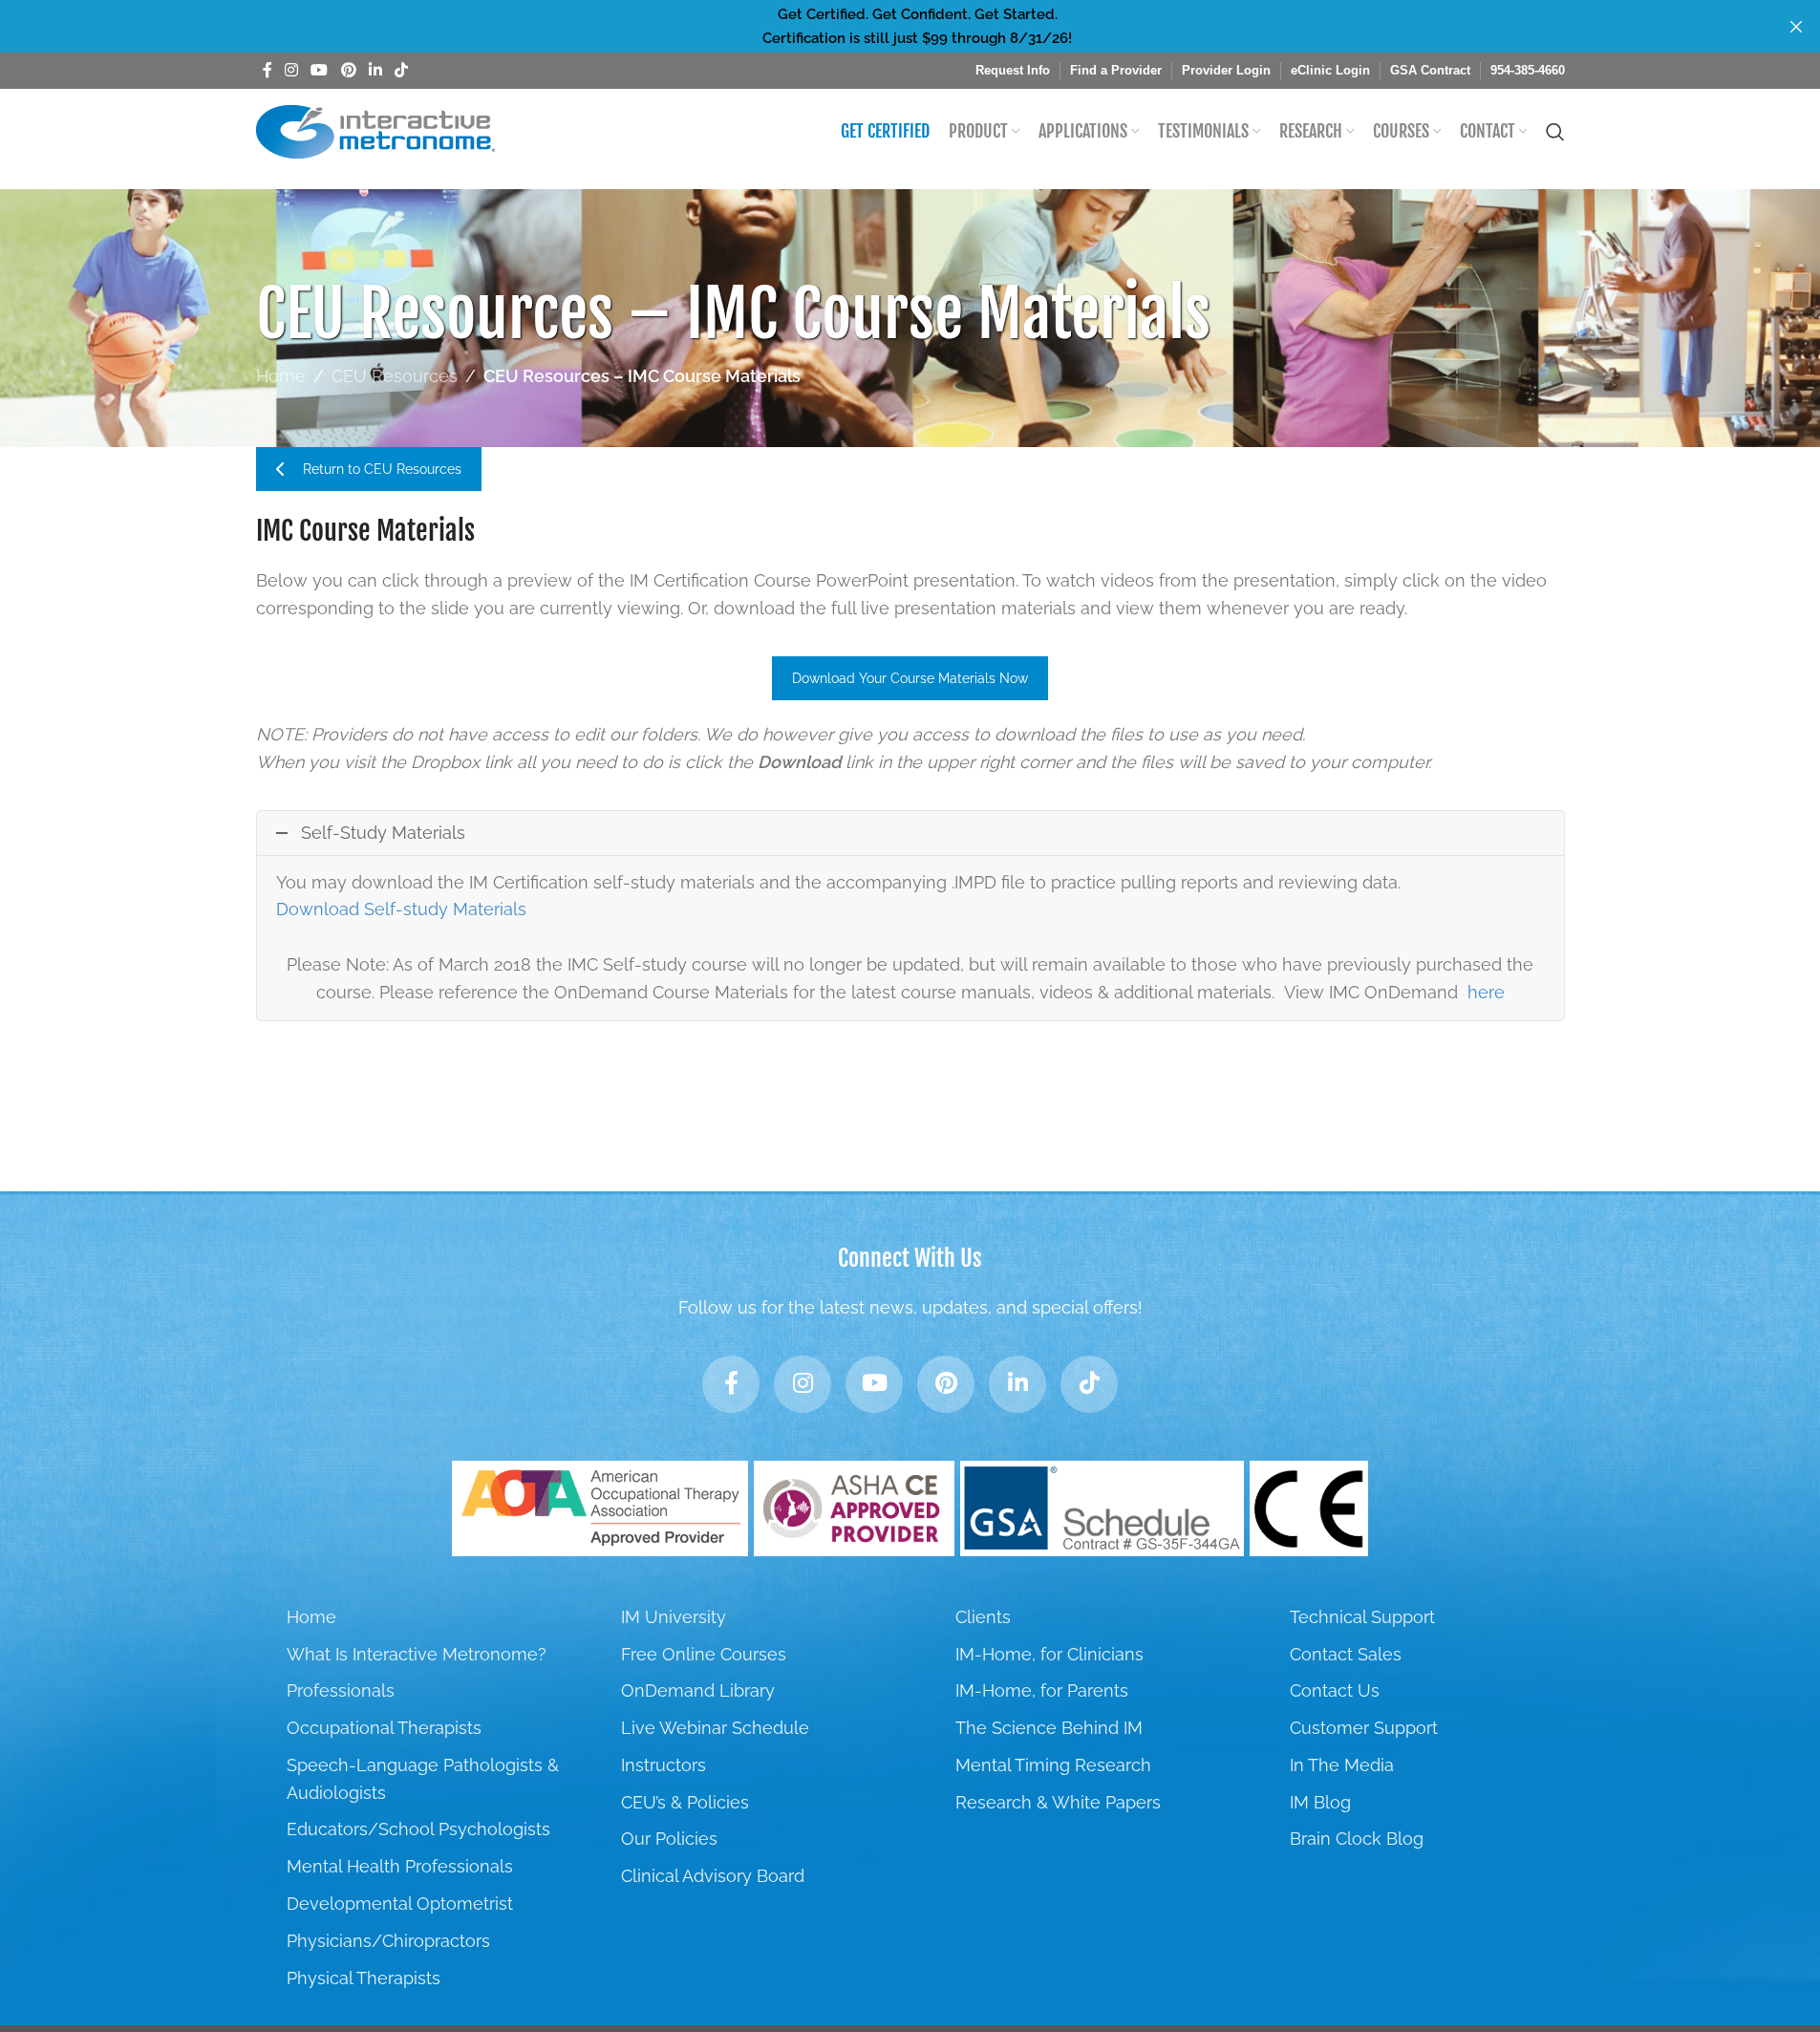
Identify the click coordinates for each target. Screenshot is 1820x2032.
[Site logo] (375, 130)
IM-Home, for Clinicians (1049, 1654)
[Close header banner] (1796, 26)
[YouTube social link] (320, 70)
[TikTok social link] (402, 70)
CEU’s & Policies (685, 1802)
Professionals (341, 1690)
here (1486, 992)
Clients (983, 1617)
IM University (674, 1617)
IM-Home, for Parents (1042, 1690)
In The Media (1342, 1765)
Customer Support (1364, 1728)
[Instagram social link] (292, 70)
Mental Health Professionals (400, 1866)
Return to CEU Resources (382, 469)
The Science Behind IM (1049, 1728)
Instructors (664, 1765)
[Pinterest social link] (348, 70)
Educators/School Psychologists (418, 1829)
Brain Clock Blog (1357, 1839)
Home (281, 376)
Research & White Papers (1058, 1802)
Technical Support (1362, 1617)
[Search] (1555, 132)
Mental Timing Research (1053, 1765)
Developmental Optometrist (400, 1904)
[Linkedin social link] (375, 70)
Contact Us (1335, 1690)
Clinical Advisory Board (713, 1876)
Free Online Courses (704, 1654)
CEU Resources (395, 376)
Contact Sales (1346, 1654)
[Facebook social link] (268, 70)
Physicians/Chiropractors (388, 1941)
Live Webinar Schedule (715, 1728)
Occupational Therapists (384, 1728)
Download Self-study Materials (401, 909)
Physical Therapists (364, 1978)
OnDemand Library (698, 1690)
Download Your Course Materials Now (910, 678)
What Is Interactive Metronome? (417, 1654)
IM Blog (1320, 1802)
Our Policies (669, 1839)
